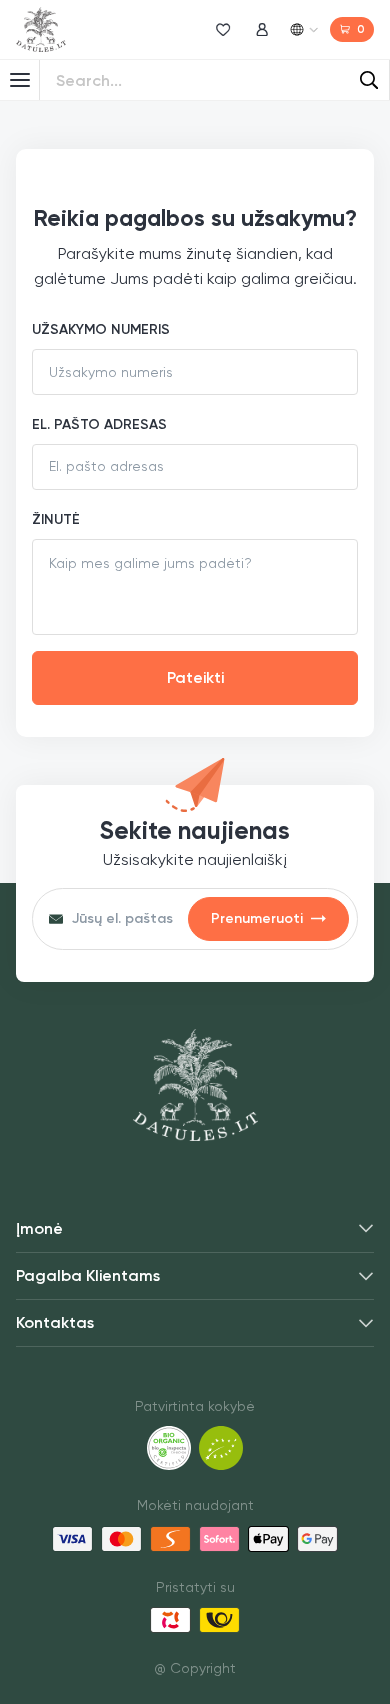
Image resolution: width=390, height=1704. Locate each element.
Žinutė (56, 519)
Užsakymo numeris (101, 329)
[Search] (369, 80)
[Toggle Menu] (20, 80)
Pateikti (195, 677)
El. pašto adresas (99, 424)
